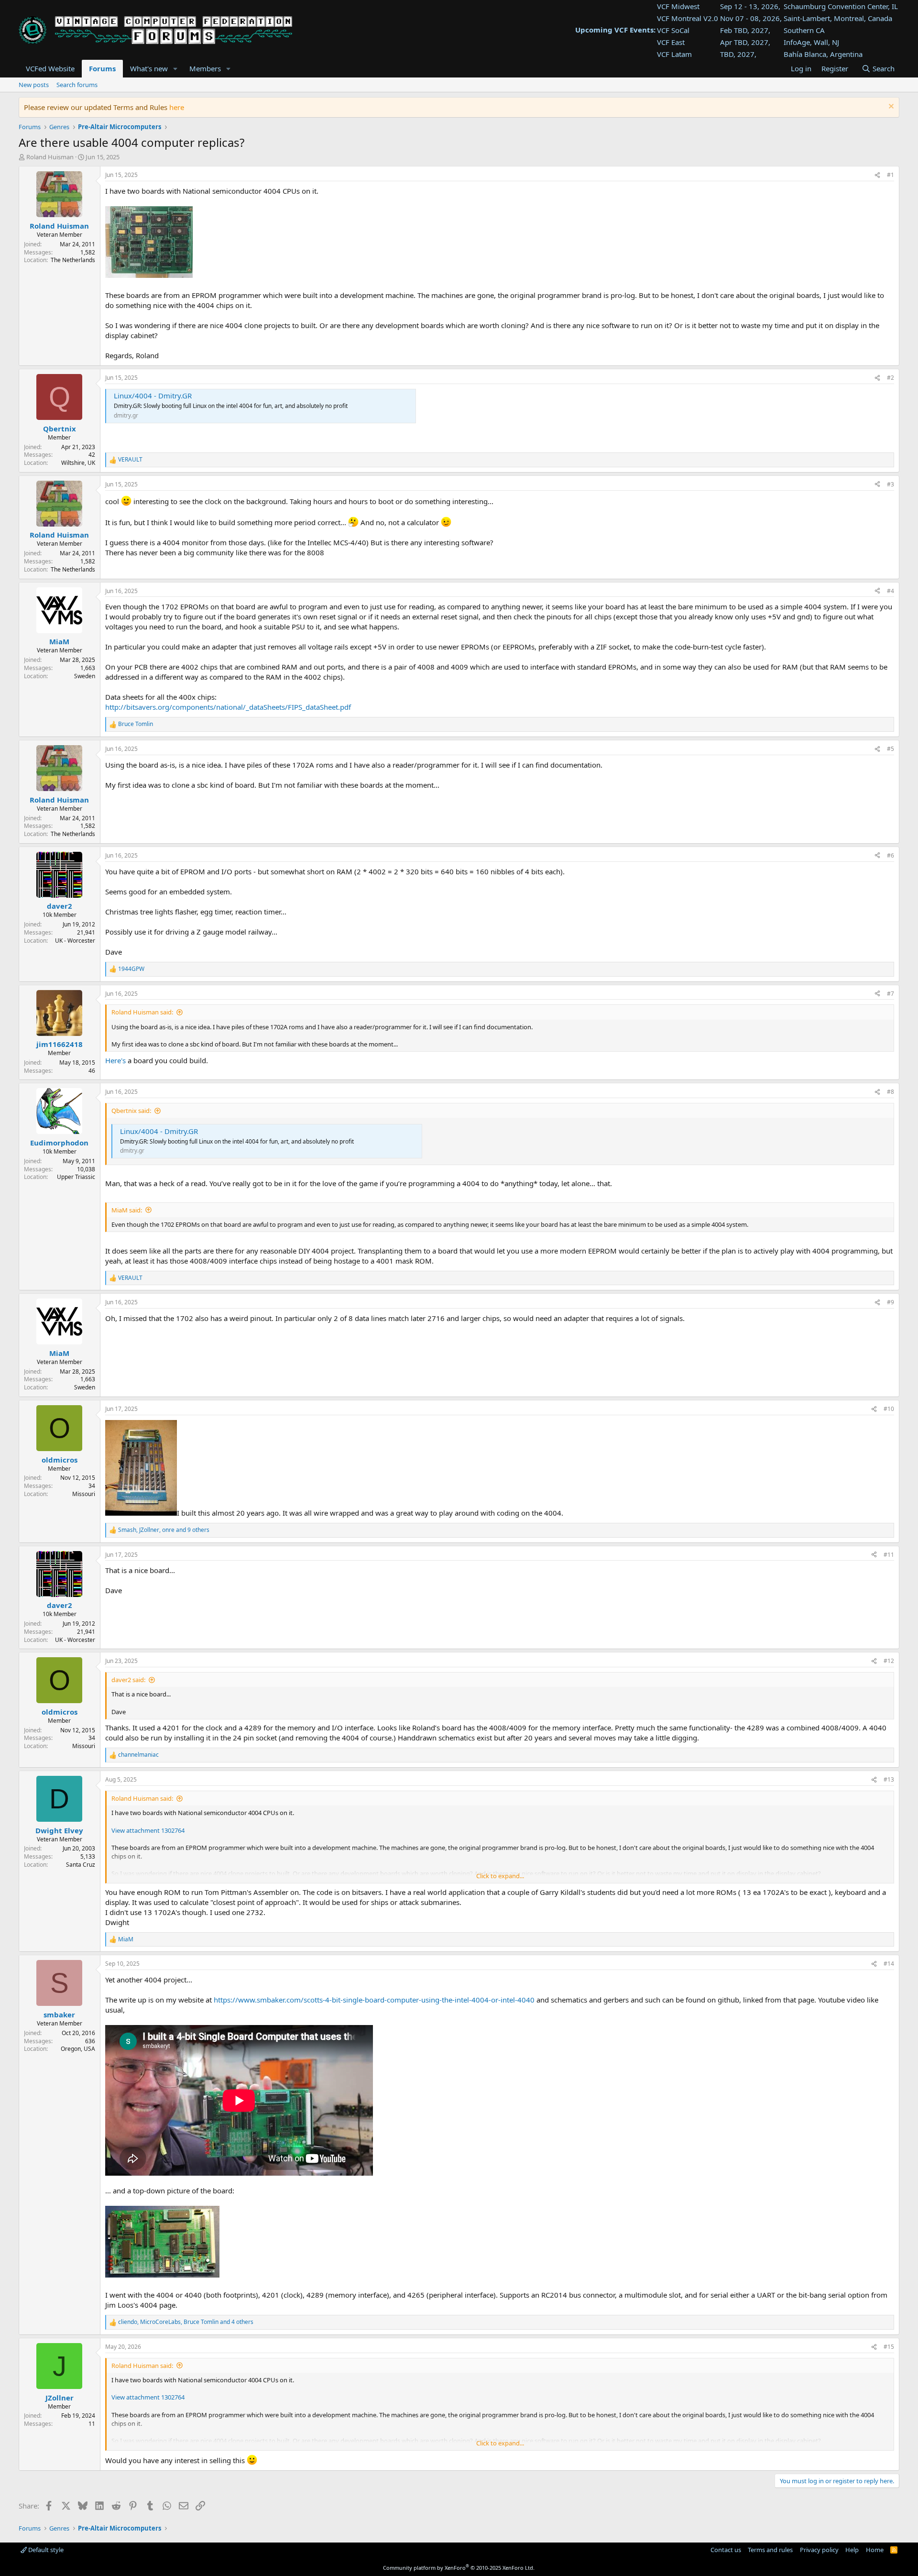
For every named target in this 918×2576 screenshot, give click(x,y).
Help (852, 2550)
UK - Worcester (75, 941)
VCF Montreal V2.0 (688, 18)
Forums (102, 68)
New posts (34, 85)
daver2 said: (128, 1680)
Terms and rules (770, 2550)
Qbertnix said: (131, 1111)
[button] (175, 69)
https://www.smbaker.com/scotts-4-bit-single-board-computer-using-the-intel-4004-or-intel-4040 (374, 2000)
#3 (891, 484)
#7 (891, 994)
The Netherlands (73, 260)
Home (875, 2550)
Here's (115, 1060)
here (177, 107)
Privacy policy (819, 2550)
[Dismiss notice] (890, 107)
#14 (889, 1964)
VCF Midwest (678, 6)
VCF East (671, 42)
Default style (45, 2550)
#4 (891, 591)
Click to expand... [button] (500, 1876)
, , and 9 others (164, 1530)
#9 (891, 1302)
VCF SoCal (673, 30)
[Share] (877, 175)
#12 (889, 1661)
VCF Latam (674, 54)
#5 (891, 749)
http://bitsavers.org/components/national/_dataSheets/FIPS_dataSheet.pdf (228, 707)
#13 (889, 1779)
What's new (149, 68)
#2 (891, 378)
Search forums (77, 85)
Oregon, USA (78, 2049)
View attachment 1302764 (148, 1830)
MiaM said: (127, 1210)
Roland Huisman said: (142, 1012)
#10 (889, 1409)
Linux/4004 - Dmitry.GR (153, 396)
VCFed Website (50, 68)
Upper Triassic (76, 1177)
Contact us (726, 2550)
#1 (891, 175)
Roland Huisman (50, 157)
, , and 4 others (186, 2322)
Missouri (84, 1494)
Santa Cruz (81, 1865)
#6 (891, 855)
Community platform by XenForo (459, 2568)
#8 (891, 1092)
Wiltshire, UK (78, 463)
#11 (889, 1555)
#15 (889, 2347)
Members (205, 68)
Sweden (85, 676)
